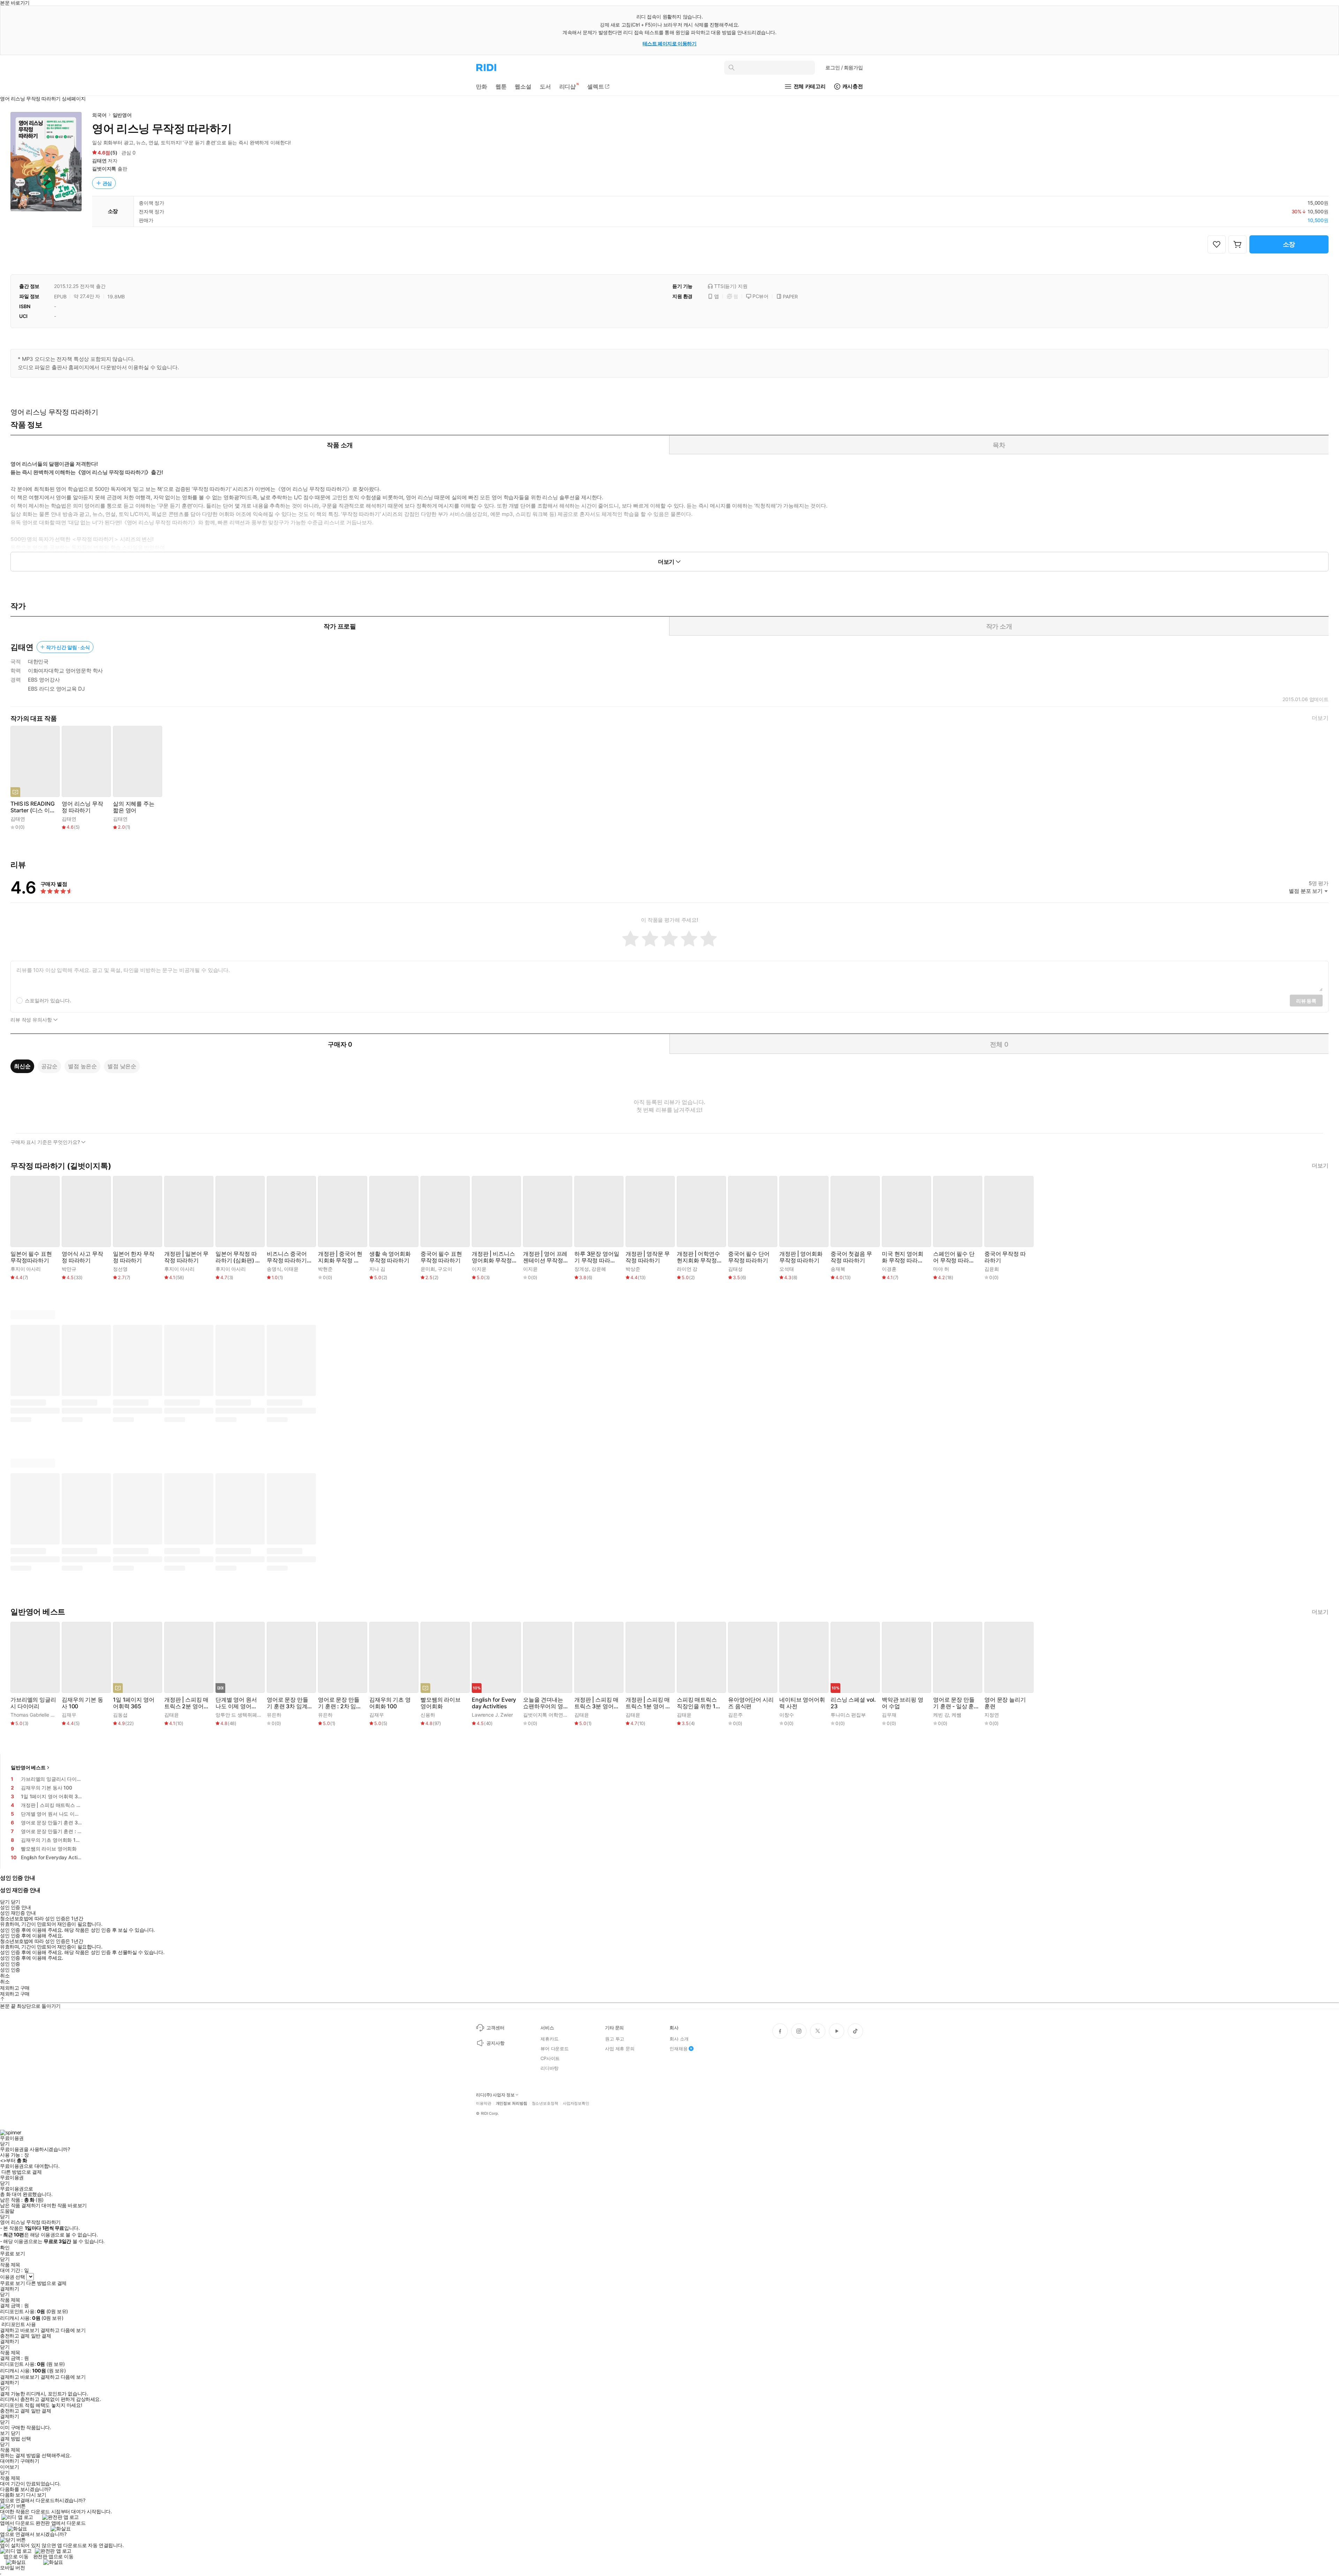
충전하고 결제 (15, 2336)
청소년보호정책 (545, 2103)
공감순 (50, 1066)
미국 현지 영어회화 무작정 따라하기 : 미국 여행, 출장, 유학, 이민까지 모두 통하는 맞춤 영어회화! (904, 1257)
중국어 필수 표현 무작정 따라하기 (441, 1257)
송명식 (274, 1269)
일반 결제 (41, 2336)
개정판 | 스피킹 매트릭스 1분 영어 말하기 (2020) (648, 1703)
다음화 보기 (12, 2495)
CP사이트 (550, 2058)
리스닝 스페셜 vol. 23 (853, 1703)
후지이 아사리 (26, 1269)
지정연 (992, 1715)
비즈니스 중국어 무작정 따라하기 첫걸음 (287, 1257)
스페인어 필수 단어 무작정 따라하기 (954, 1257)
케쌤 (956, 1715)
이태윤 (291, 1269)
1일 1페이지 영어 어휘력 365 (134, 1703)
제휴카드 (549, 2039)
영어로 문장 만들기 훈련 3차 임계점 (288, 1703)
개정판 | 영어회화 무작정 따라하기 (801, 1257)
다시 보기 (36, 2495)
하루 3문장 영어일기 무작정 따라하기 (597, 1257)
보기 (5, 2433)
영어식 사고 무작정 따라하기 (82, 1257)
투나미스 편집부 (848, 1715)
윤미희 (428, 1269)
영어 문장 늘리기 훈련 (1005, 1703)
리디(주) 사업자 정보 (495, 2095)
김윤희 (992, 1269)
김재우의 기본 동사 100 (82, 1703)
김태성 (735, 1269)
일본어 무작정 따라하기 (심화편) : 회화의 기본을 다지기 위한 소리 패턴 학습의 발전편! (237, 1257)
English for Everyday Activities (494, 1703)
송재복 (838, 1269)
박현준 (325, 1269)
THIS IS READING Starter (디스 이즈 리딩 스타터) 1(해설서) (33, 807)
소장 (1289, 244)
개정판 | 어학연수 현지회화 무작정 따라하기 (698, 1257)
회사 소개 (679, 2039)
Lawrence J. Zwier (492, 1715)
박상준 (633, 1269)
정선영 (120, 1269)
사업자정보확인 (576, 2103)
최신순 (22, 1066)
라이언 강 (687, 1269)
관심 (107, 183)
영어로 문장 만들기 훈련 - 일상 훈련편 (954, 1703)
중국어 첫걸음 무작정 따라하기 (851, 1257)
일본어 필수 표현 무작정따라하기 (31, 1257)
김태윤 (172, 1715)
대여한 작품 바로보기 (64, 2205)
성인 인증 (10, 1964)
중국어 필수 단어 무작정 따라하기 (749, 1257)
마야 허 (941, 1269)
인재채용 (678, 2049)
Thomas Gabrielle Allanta (38, 1715)
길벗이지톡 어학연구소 (548, 1715)
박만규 (69, 1269)
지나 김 (377, 1269)
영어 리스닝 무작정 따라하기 (82, 807)
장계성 (582, 1269)
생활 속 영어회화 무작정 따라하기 (390, 1257)
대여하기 (9, 2461)
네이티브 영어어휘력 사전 (802, 1703)
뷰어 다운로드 (555, 2049)
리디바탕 (549, 2068)
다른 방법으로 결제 (22, 2172)
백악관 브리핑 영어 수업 (903, 1703)
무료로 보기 (12, 2283)
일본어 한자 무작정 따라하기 (134, 1257)
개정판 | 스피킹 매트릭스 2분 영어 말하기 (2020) (186, 1703)
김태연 (99, 161)
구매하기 (30, 2461)
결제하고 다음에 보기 (63, 2330)
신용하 (428, 1715)
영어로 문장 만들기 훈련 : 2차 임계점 (340, 1703)
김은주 (735, 1715)
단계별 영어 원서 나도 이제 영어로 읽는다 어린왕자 (236, 1703)
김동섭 (120, 1715)
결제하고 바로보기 (20, 2330)
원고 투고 (615, 2039)
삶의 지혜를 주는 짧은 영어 (134, 807)
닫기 (16, 2433)
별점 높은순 (82, 1066)
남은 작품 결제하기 (20, 2205)
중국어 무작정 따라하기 (1005, 1257)
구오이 (445, 1269)
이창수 (787, 1715)
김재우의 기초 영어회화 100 (390, 1703)
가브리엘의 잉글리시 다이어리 (33, 1703)
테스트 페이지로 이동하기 (670, 43)
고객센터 (495, 2028)
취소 (5, 1976)
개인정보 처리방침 (512, 2103)
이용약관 (484, 2103)
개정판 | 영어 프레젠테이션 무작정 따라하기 (545, 1257)
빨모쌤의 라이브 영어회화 (441, 1703)
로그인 (844, 67)
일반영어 (122, 115)
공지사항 (495, 2043)
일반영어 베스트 (28, 1767)
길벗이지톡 (104, 169)
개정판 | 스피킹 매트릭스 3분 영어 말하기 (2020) (596, 1703)
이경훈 (889, 1269)
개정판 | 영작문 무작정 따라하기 (648, 1257)
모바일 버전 (12, 2567)
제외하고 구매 (15, 1988)
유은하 (274, 1715)
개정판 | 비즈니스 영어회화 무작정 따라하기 (493, 1257)
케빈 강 (941, 1715)
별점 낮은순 (122, 1066)
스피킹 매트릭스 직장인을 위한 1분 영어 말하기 (699, 1703)
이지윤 (479, 1269)
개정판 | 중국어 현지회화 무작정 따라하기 (340, 1257)
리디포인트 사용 (19, 2324)
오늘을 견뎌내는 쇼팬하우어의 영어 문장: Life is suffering (546, 1703)
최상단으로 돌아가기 (39, 2006)
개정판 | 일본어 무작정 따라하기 (186, 1257)
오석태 (787, 1269)
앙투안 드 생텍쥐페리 (239, 1715)
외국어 (99, 115)
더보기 (1320, 718)
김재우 (69, 1715)
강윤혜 (599, 1269)
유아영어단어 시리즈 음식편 (751, 1703)
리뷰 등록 (1306, 1001)
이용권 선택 (12, 2277)
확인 (5, 2248)
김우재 (889, 1715)
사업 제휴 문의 (620, 2049)
